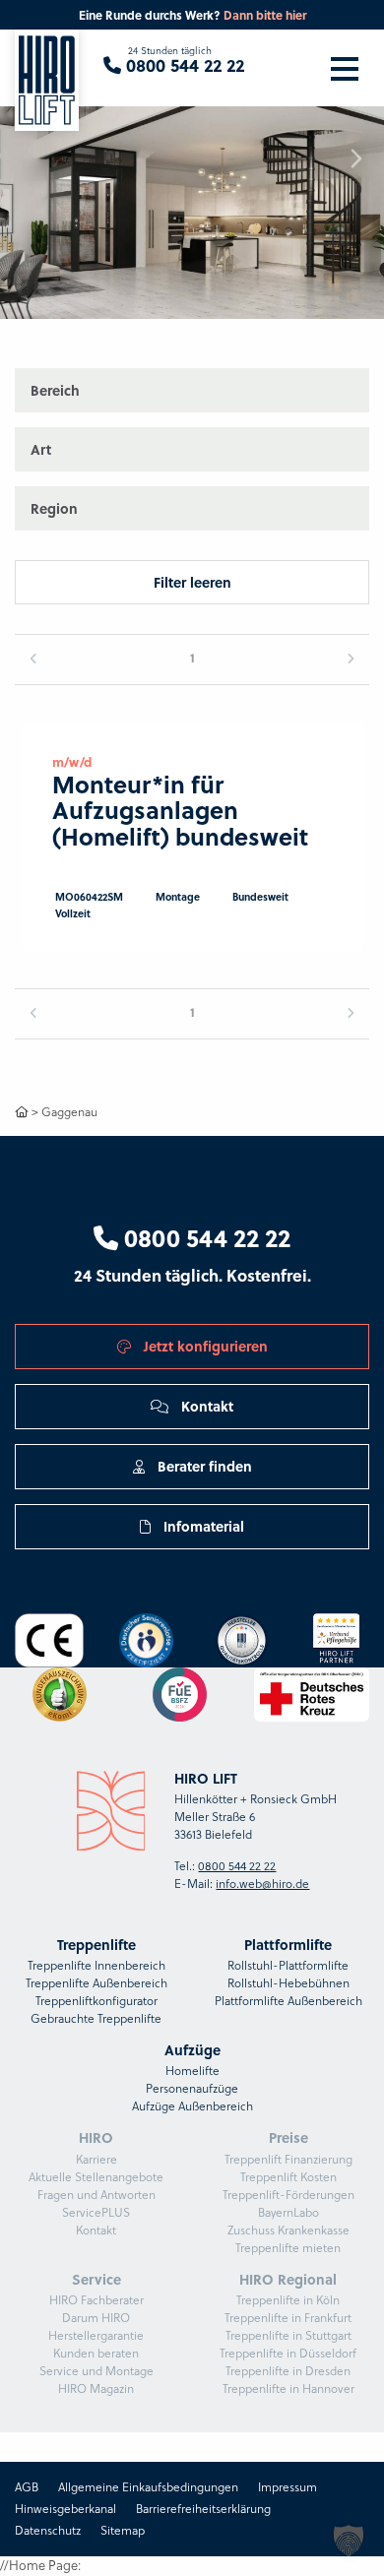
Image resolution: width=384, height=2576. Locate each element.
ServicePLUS (96, 2212)
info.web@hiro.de (262, 1884)
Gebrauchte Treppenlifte (96, 2018)
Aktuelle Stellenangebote (96, 2177)
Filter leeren (192, 582)
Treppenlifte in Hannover (288, 2388)
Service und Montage (96, 2371)
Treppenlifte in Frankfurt (288, 2318)
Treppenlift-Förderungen (288, 2195)
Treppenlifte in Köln (288, 2300)
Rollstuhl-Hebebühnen (288, 1983)
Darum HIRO (96, 2318)
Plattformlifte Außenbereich (288, 2001)
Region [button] (54, 508)
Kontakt (205, 1406)
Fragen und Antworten (96, 2195)
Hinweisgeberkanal (65, 2509)
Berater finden (203, 1466)
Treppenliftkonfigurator (96, 2001)
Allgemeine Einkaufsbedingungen (148, 2487)
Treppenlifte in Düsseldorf (288, 2353)
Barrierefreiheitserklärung (203, 2509)
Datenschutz (48, 2530)
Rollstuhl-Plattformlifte (288, 1965)
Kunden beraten (96, 2353)
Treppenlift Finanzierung (288, 2159)
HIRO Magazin (96, 2388)
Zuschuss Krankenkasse (288, 2230)
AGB (27, 2487)
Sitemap (123, 2530)
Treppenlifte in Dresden (288, 2371)
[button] (349, 2541)
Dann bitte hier (265, 15)
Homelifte (192, 2071)
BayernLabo (288, 2212)
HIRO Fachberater (96, 2300)
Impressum (288, 2487)
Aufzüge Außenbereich (192, 2106)
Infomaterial (202, 1526)
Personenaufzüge (192, 2088)
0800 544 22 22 (204, 1237)
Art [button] (41, 449)
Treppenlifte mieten (288, 2248)
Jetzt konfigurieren (204, 1346)
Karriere (96, 2159)
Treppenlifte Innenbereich (96, 1965)
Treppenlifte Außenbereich (96, 1983)
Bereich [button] (55, 390)
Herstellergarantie (96, 2335)
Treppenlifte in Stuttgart (288, 2335)
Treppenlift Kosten (288, 2177)
